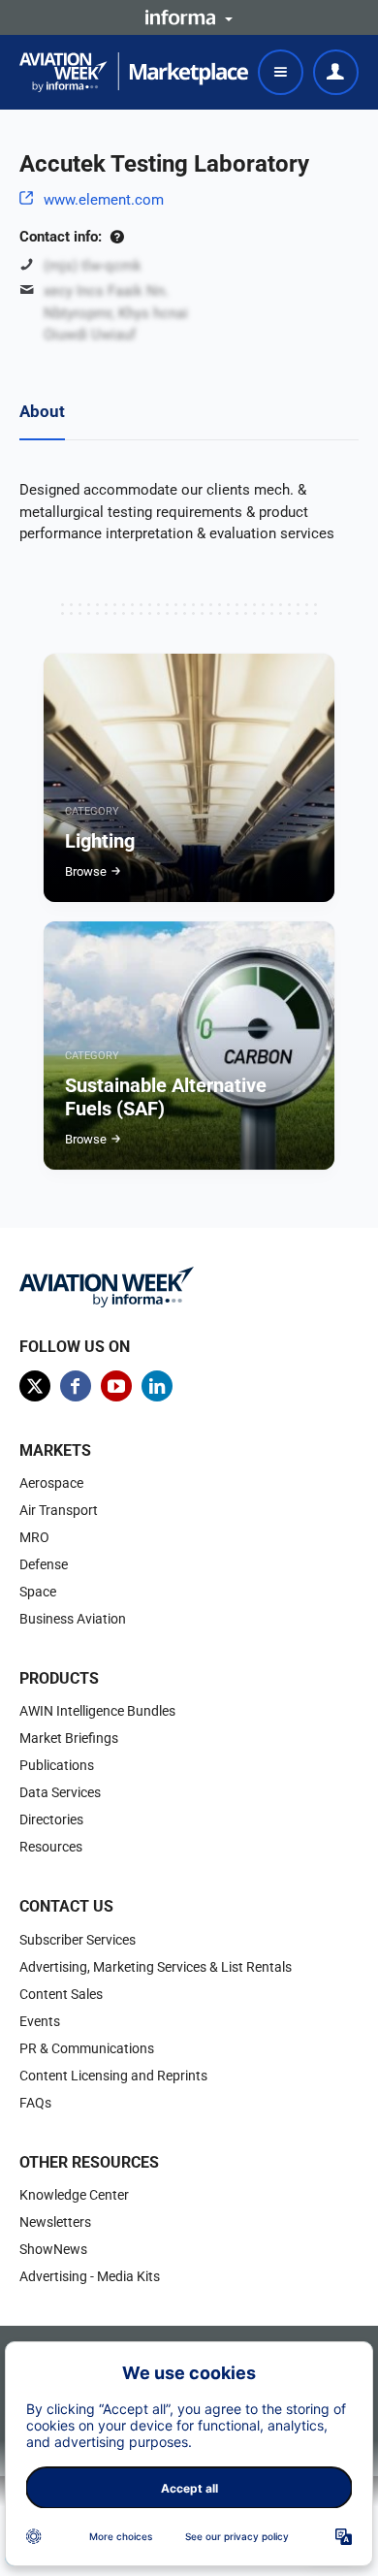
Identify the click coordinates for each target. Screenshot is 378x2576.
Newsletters (55, 2222)
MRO (34, 1537)
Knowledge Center (74, 2195)
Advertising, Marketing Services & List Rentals (156, 1967)
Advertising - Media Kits (90, 2276)
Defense (44, 1564)
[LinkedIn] (157, 1386)
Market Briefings (69, 1738)
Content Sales (61, 1994)
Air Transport (59, 1510)
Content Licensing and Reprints (113, 2076)
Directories (51, 1819)
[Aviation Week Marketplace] (134, 72)
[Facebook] (76, 1386)
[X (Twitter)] (35, 1386)
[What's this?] (117, 237)
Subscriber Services (78, 1940)
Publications (57, 1765)
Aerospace (51, 1483)
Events (40, 2021)
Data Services (60, 1792)
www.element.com (104, 200)
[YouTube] (116, 1386)
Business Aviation (73, 1619)
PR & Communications (87, 2048)
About (42, 411)
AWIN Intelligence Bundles (97, 1711)
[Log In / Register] (336, 72)
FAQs (35, 2103)
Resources (51, 1847)
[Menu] (281, 72)
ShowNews (53, 2249)
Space (38, 1592)
